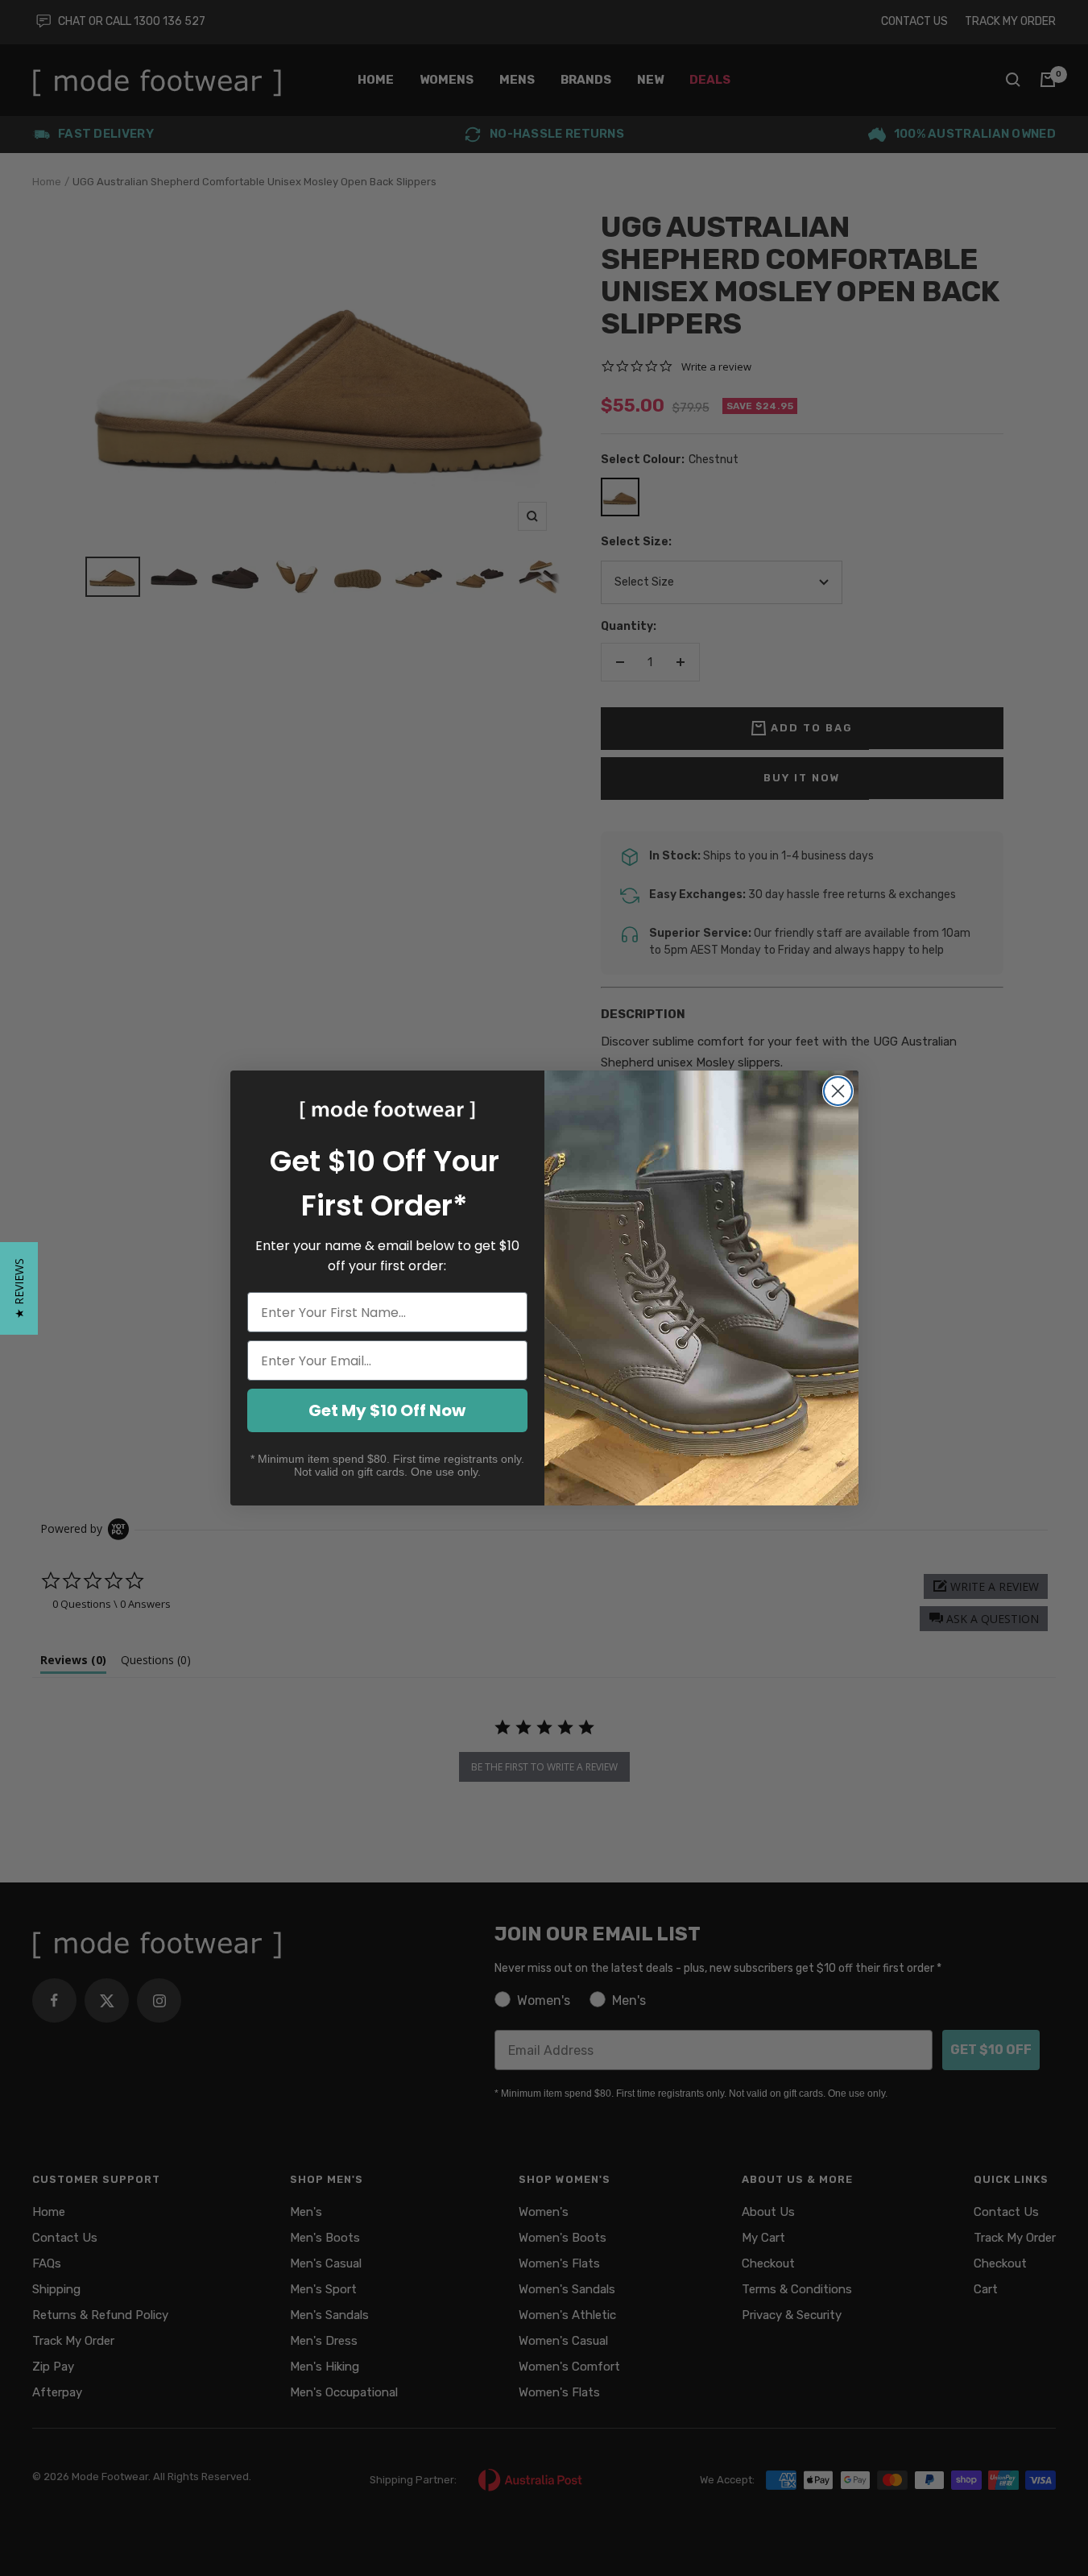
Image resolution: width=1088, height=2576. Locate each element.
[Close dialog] (838, 1091)
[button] (19, 1288)
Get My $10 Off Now (387, 1410)
